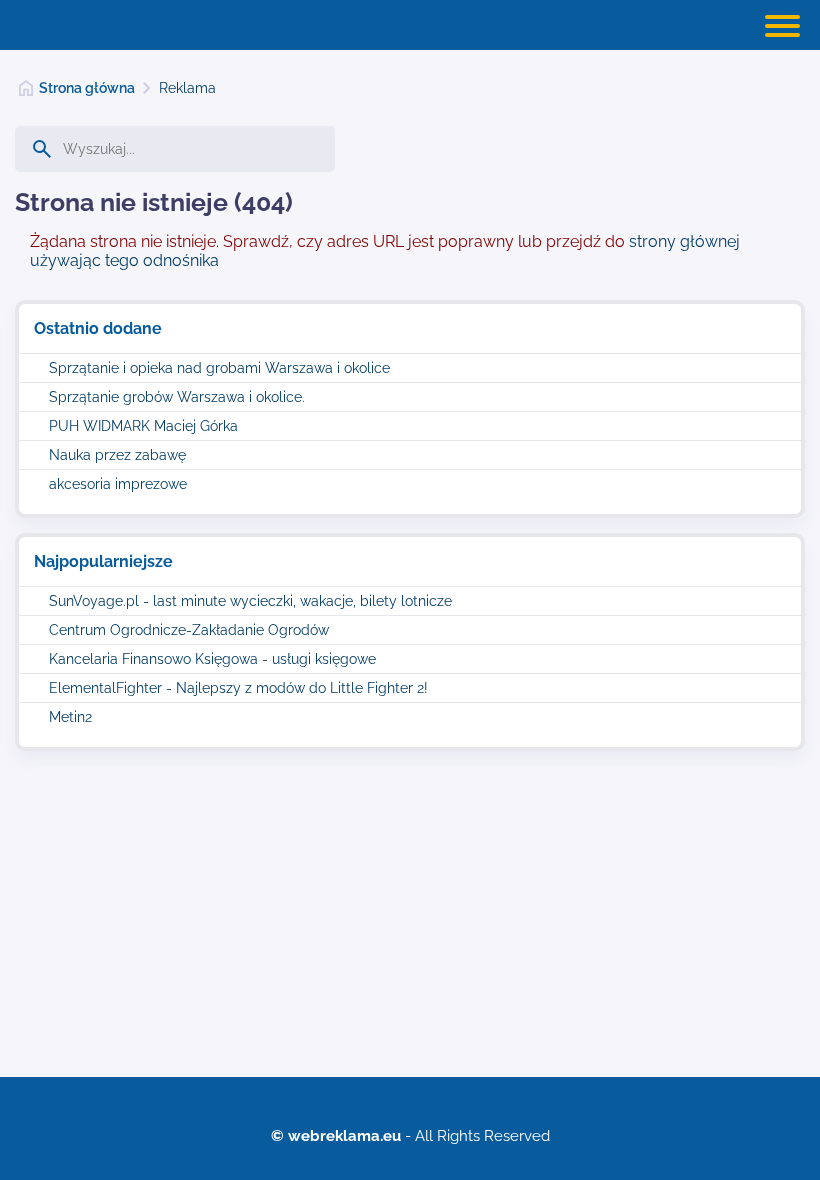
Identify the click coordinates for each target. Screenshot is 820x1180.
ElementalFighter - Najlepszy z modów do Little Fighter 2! (238, 688)
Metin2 (70, 717)
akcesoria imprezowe (118, 484)
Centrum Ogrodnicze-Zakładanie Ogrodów (189, 630)
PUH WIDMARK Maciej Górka (143, 426)
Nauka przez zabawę (117, 455)
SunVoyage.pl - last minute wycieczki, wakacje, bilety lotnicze (250, 601)
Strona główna (87, 88)
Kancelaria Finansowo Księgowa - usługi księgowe (212, 659)
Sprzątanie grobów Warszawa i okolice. (177, 397)
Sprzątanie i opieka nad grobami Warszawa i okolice (219, 368)
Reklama (187, 88)
